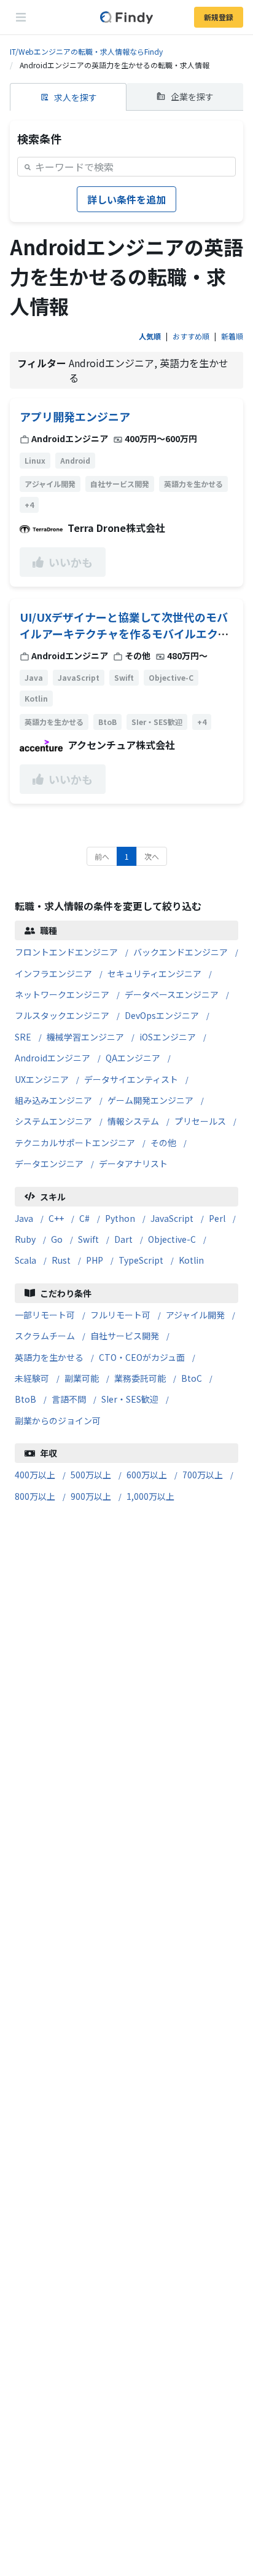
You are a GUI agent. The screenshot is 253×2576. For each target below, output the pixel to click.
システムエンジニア (53, 1121)
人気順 (150, 336)
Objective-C (172, 1239)
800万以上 (35, 1496)
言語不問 (69, 1399)
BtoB (25, 1399)
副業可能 (82, 1378)
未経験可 (32, 1378)
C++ (56, 1218)
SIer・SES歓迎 (130, 1399)
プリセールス (200, 1121)
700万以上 (203, 1475)
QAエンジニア (133, 1058)
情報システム (133, 1121)
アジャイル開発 (195, 1315)
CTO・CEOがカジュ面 (142, 1357)
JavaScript (172, 1218)
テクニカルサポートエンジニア (75, 1143)
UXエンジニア (42, 1079)
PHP (95, 1260)
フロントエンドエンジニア (66, 952)
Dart (123, 1239)
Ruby (25, 1239)
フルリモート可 (120, 1315)
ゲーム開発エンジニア (150, 1100)
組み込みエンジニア (53, 1100)
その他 (163, 1143)
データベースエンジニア (172, 994)
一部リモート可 (45, 1315)
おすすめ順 (191, 336)
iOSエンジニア (168, 1037)
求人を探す (76, 97)
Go (57, 1239)
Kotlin (191, 1260)
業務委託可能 (140, 1378)
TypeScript (141, 1260)
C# (84, 1218)
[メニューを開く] (21, 17)
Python (120, 1218)
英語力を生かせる (49, 1357)
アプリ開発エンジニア (75, 416)
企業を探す (192, 97)
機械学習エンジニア (85, 1037)
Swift (88, 1239)
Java (24, 1218)
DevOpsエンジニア (162, 1015)
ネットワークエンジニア (62, 994)
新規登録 (219, 17)
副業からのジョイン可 (58, 1421)
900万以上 (91, 1496)
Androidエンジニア (53, 1058)
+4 (29, 505)
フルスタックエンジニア (62, 1015)
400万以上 (35, 1475)
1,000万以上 (150, 1496)
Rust (61, 1260)
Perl (217, 1218)
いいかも (71, 562)
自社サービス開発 (125, 1336)
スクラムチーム (45, 1336)
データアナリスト (133, 1163)
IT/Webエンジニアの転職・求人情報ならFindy (86, 51)
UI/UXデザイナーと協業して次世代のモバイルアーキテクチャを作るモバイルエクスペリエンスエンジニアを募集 (124, 633)
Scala (25, 1260)
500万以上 (91, 1475)
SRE (23, 1037)
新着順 (232, 336)
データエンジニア (49, 1163)
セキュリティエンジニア (154, 973)
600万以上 (147, 1475)
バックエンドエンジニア (181, 952)
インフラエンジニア (53, 973)
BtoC (192, 1378)
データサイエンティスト (131, 1079)
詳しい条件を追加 (126, 199)
